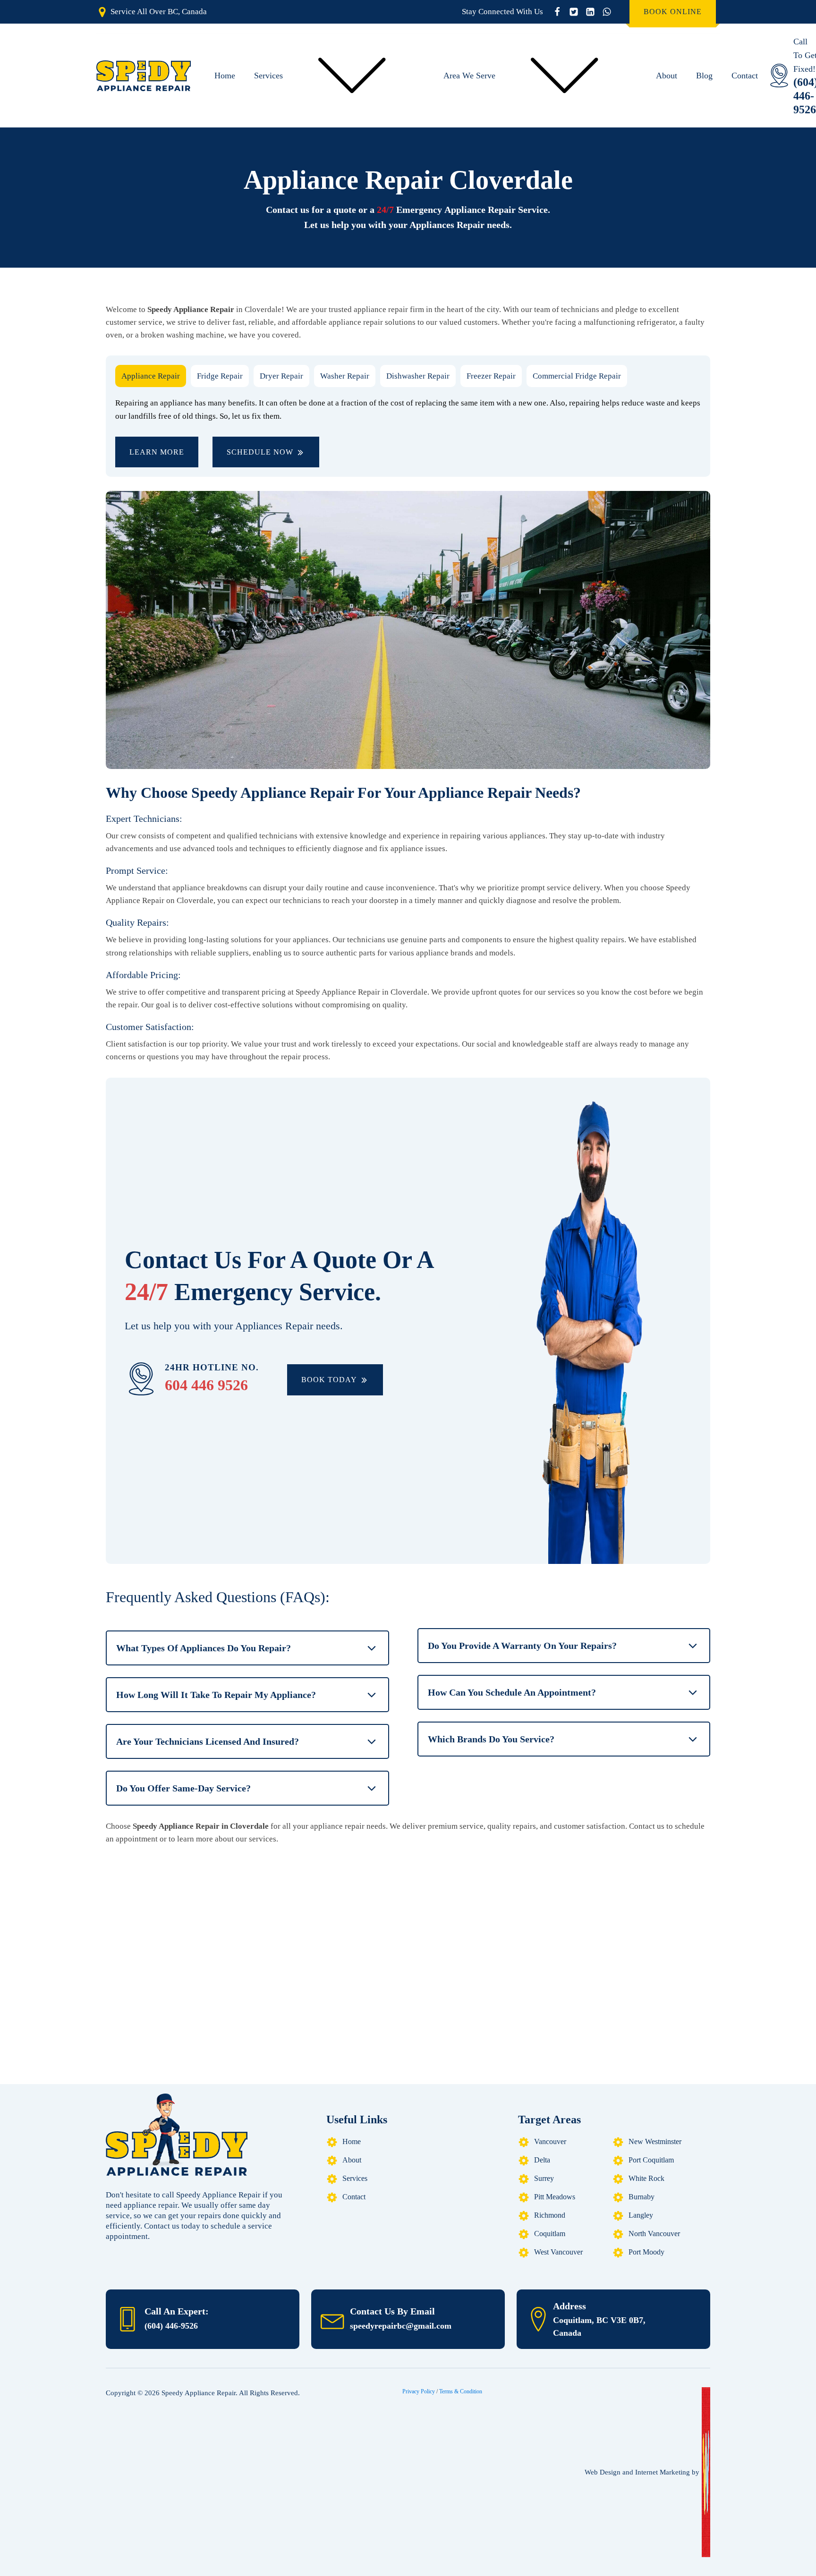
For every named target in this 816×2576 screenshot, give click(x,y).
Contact (745, 76)
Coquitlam (550, 2234)
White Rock (646, 2178)
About (667, 76)
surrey (544, 2178)
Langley (641, 2215)
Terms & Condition (461, 2391)
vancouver (550, 2141)
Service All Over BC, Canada (159, 12)
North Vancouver (654, 2234)
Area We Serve (469, 76)
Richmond (550, 2215)
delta (542, 2160)
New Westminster (655, 2141)
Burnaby (642, 2197)
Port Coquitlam (651, 2160)
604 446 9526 (206, 1385)
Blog (704, 76)
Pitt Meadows (555, 2197)
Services (268, 76)
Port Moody (646, 2252)
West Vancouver (558, 2252)
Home (225, 76)
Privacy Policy (419, 2391)
